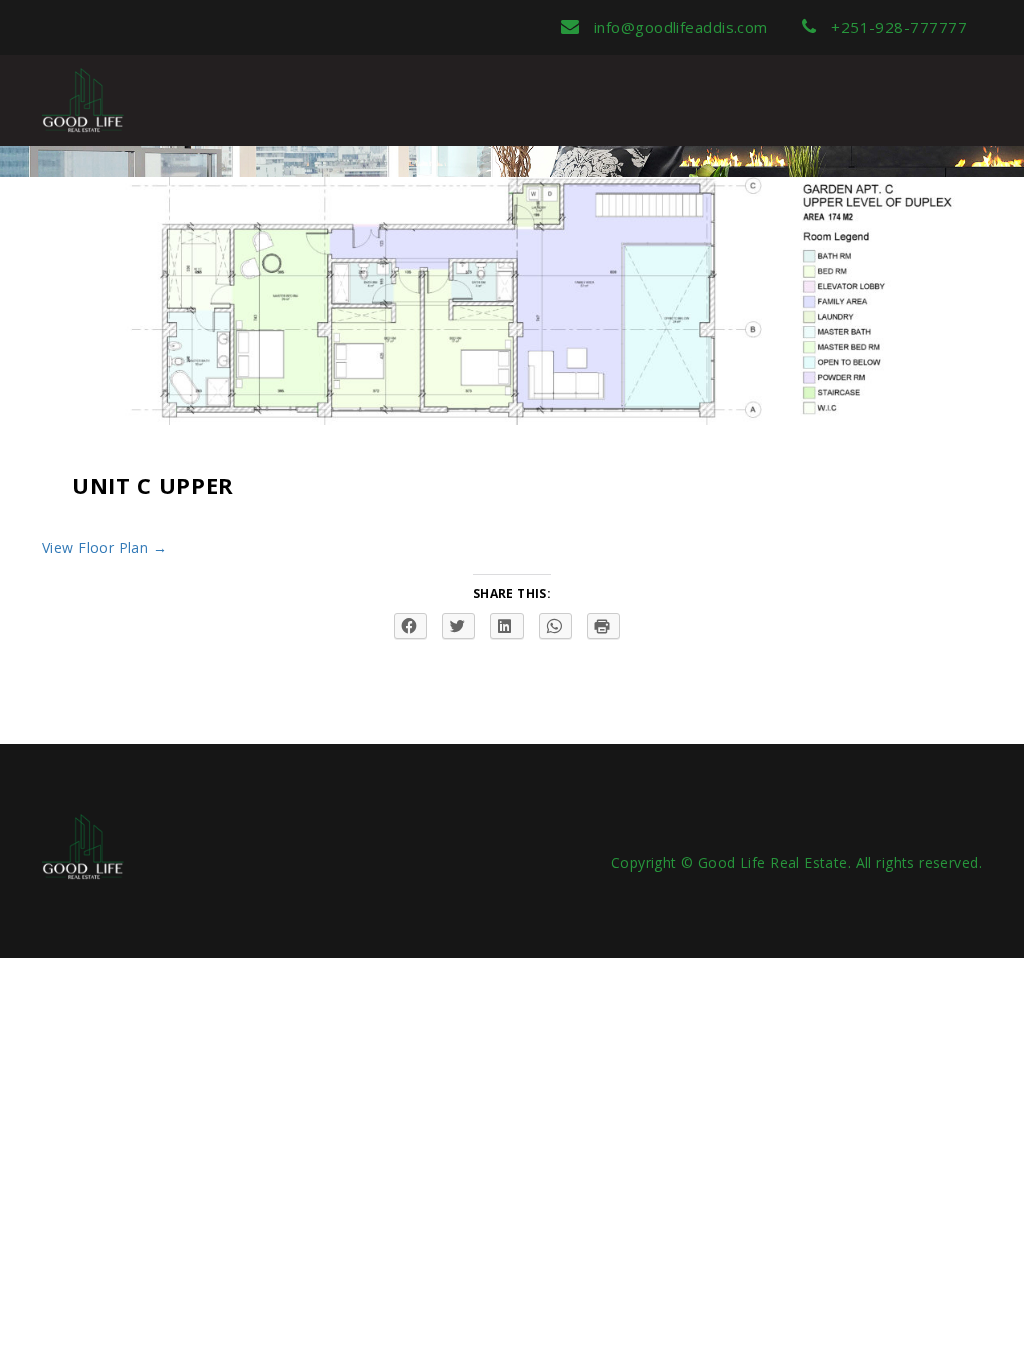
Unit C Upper (153, 485)
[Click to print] (603, 626)
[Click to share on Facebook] (410, 626)
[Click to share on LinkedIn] (506, 626)
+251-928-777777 (897, 27)
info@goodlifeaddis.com (678, 27)
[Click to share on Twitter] (458, 626)
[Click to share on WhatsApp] (555, 626)
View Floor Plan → (104, 547)
